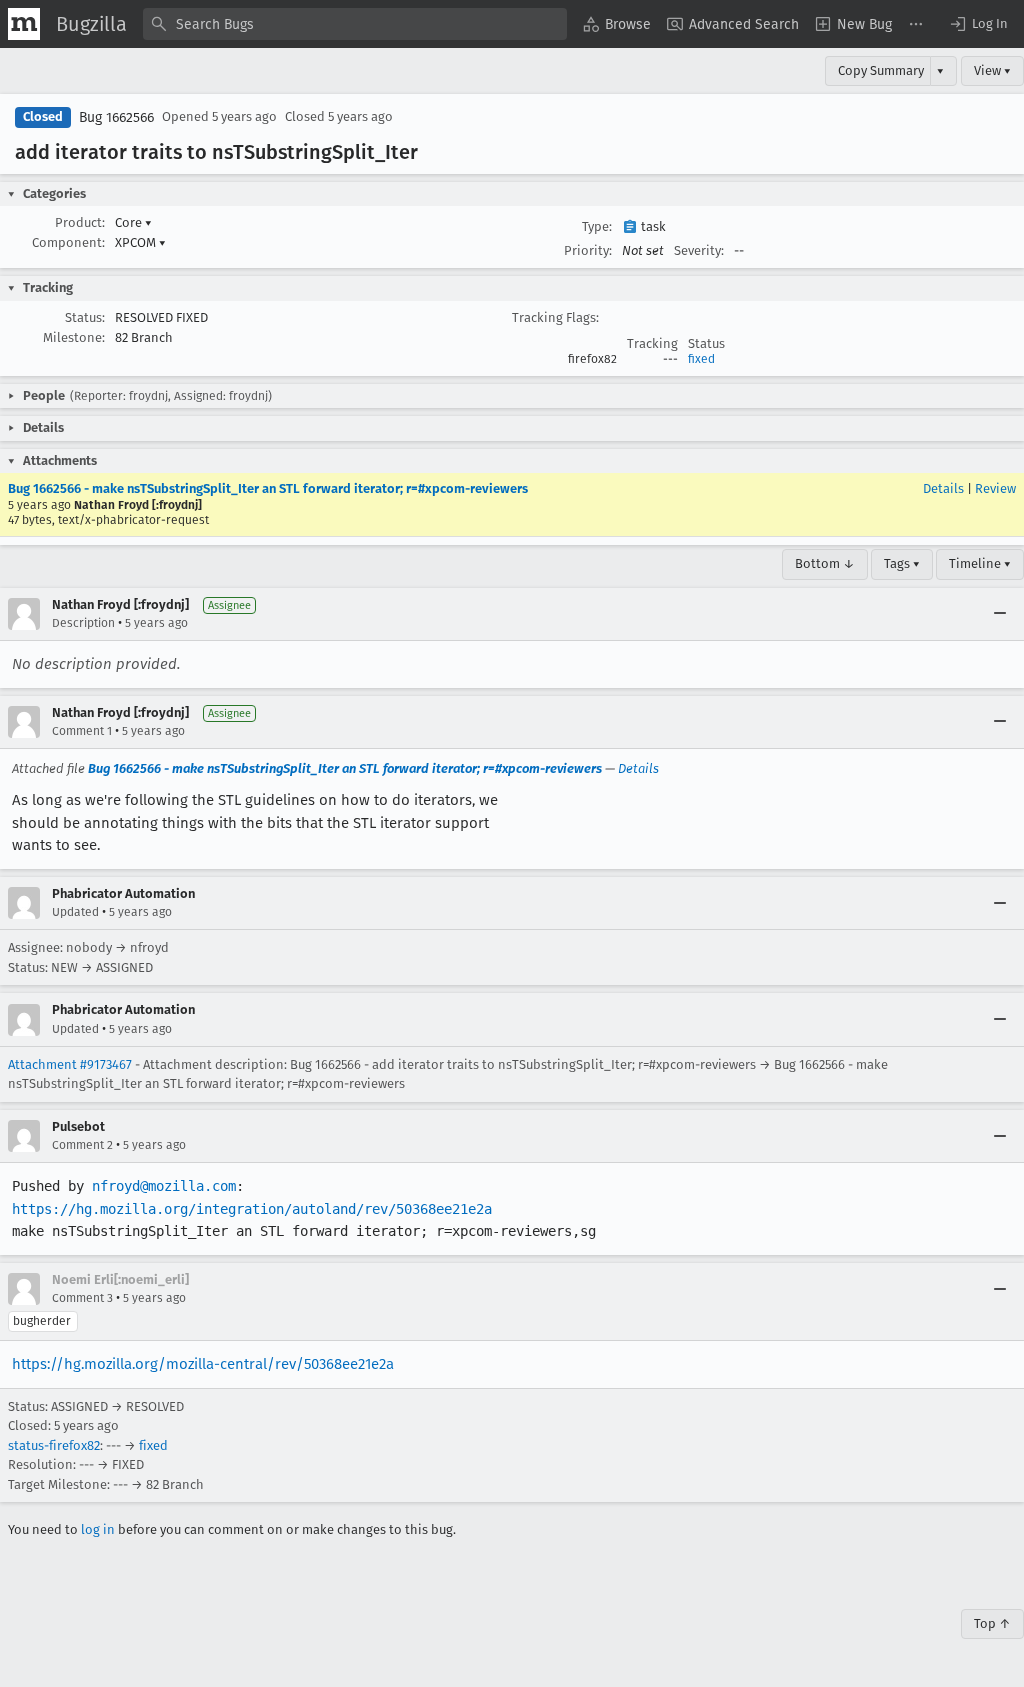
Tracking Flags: (555, 317)
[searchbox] (355, 24)
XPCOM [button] (140, 242)
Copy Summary (881, 70)
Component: (68, 242)
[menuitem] (617, 24)
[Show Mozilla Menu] (24, 24)
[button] (978, 24)
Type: (597, 226)
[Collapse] (1000, 614)
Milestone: (74, 337)
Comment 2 (82, 1145)
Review (995, 488)
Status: (85, 317)
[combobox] (355, 24)
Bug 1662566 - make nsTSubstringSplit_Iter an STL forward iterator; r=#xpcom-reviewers (268, 488)
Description (83, 623)
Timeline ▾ (980, 563)
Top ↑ (992, 1623)
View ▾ (992, 70)
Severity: (699, 250)
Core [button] (133, 222)
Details (943, 488)
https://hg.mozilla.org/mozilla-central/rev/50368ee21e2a (203, 1364)
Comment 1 (82, 731)
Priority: (588, 250)
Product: (80, 222)
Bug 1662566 (116, 117)
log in (98, 1529)
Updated (75, 912)
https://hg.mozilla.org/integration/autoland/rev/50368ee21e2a (252, 1209)
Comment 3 (82, 1298)
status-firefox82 (54, 1445)
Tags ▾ (902, 563)
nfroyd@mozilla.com (164, 1186)
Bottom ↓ (825, 563)
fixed (701, 359)
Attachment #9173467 (70, 1064)
